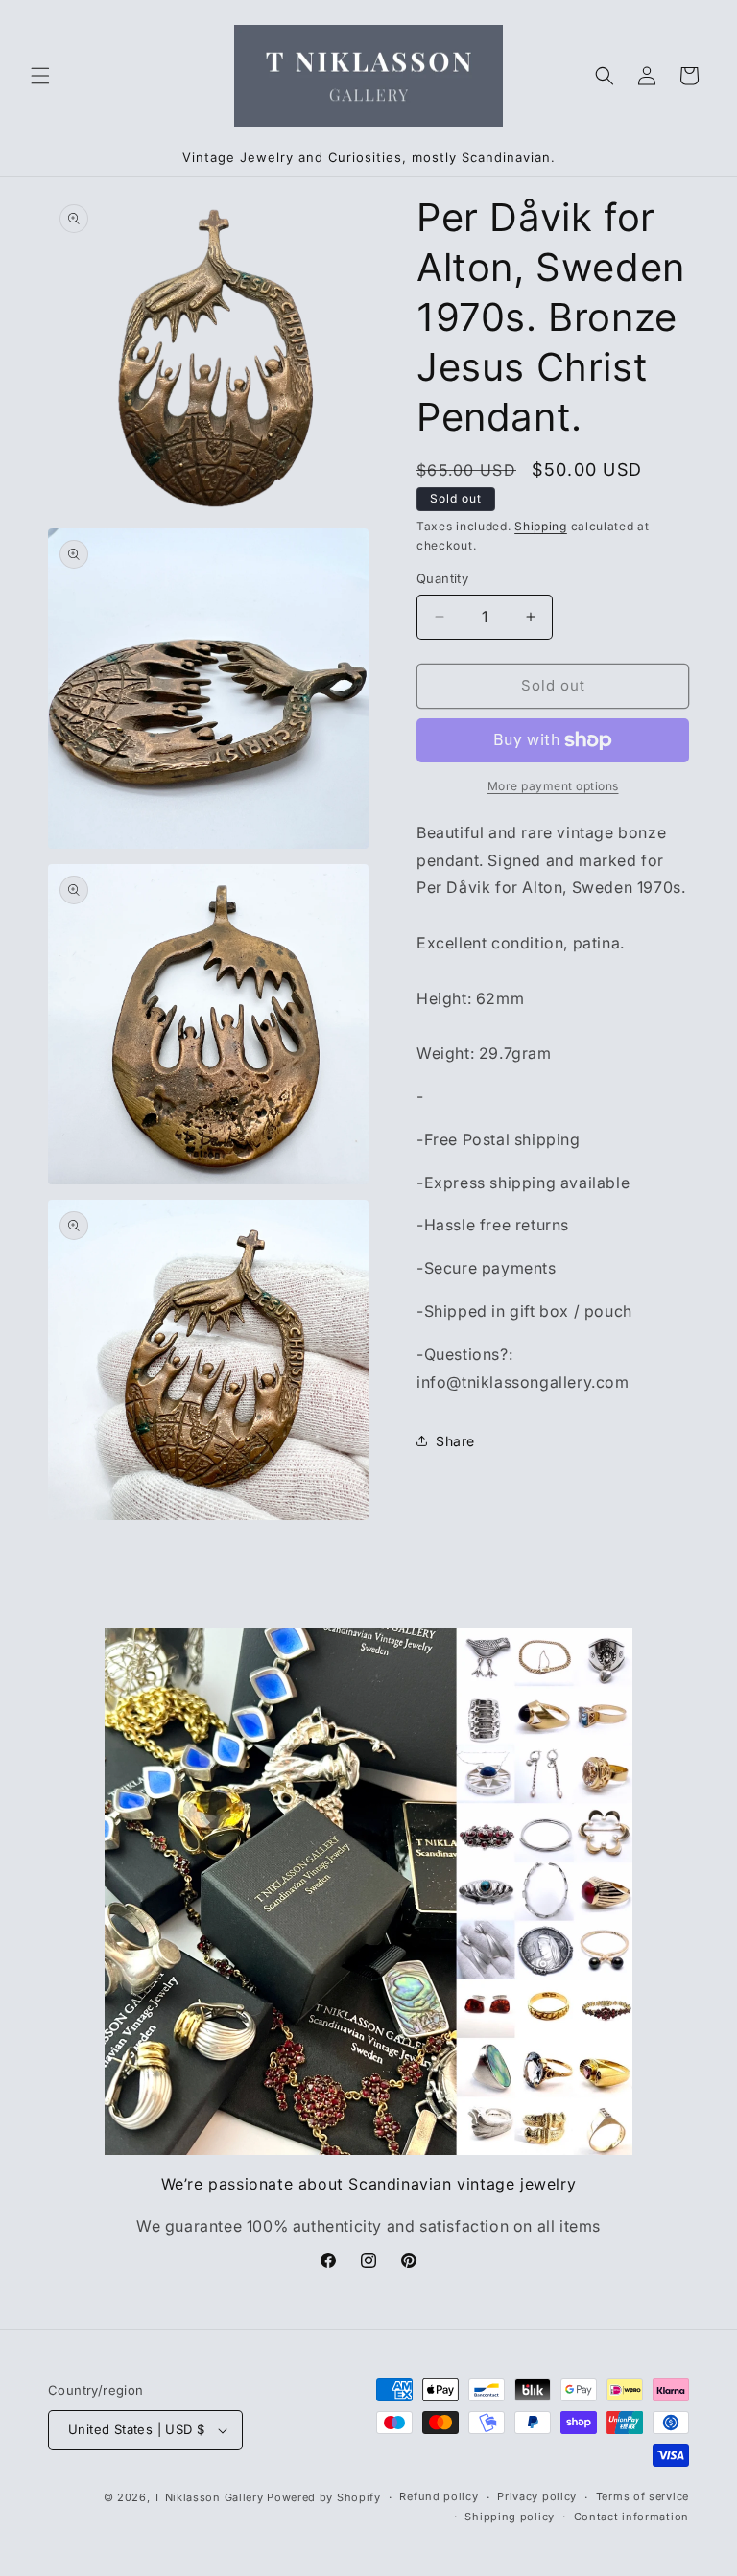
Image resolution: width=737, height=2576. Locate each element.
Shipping (541, 526)
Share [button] (455, 1441)
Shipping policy (510, 2517)
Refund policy (439, 2496)
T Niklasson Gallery (208, 2497)
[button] (40, 76)
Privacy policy (537, 2496)
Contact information (631, 2517)
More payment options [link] (553, 786)
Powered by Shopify (324, 2497)
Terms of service (642, 2496)
